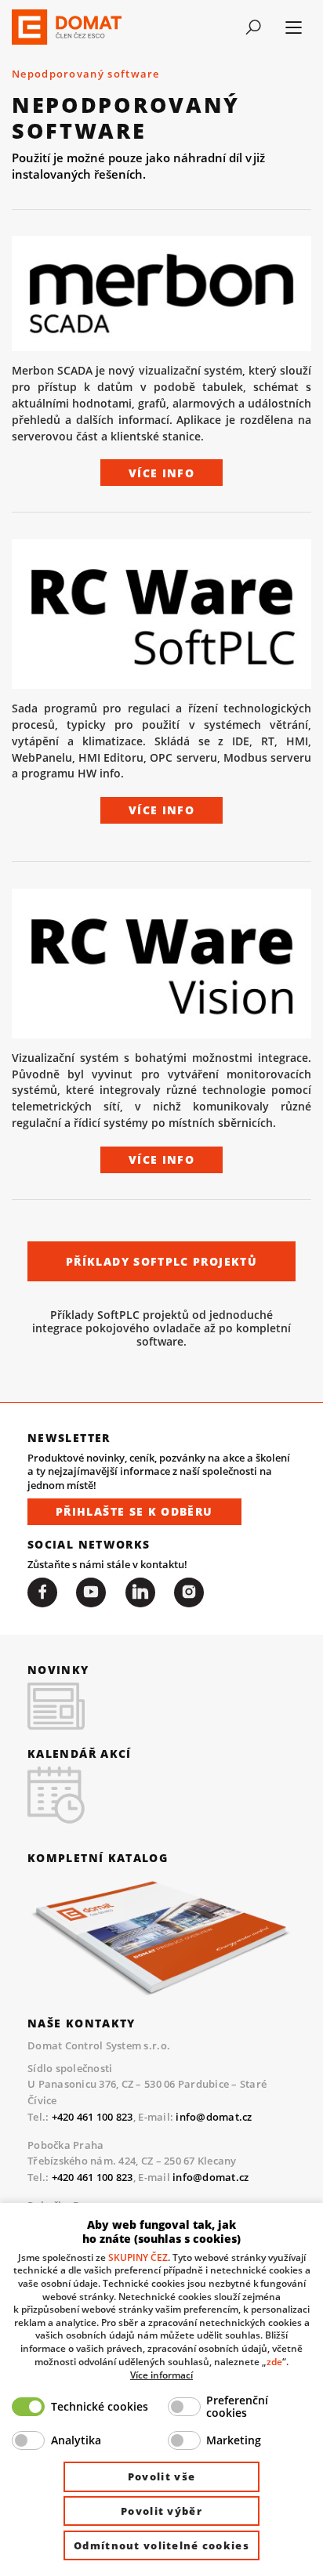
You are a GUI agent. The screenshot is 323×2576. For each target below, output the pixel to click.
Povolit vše (161, 2476)
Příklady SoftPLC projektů (161, 1261)
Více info (161, 473)
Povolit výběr (161, 2511)
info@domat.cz (214, 2117)
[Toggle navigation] (253, 27)
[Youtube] (91, 1592)
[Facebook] (42, 1592)
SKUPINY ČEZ (138, 2257)
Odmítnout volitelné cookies (161, 2545)
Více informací (161, 2375)
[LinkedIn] (140, 1592)
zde (274, 2361)
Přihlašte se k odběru (134, 1511)
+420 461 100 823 (93, 2117)
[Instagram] (189, 1592)
